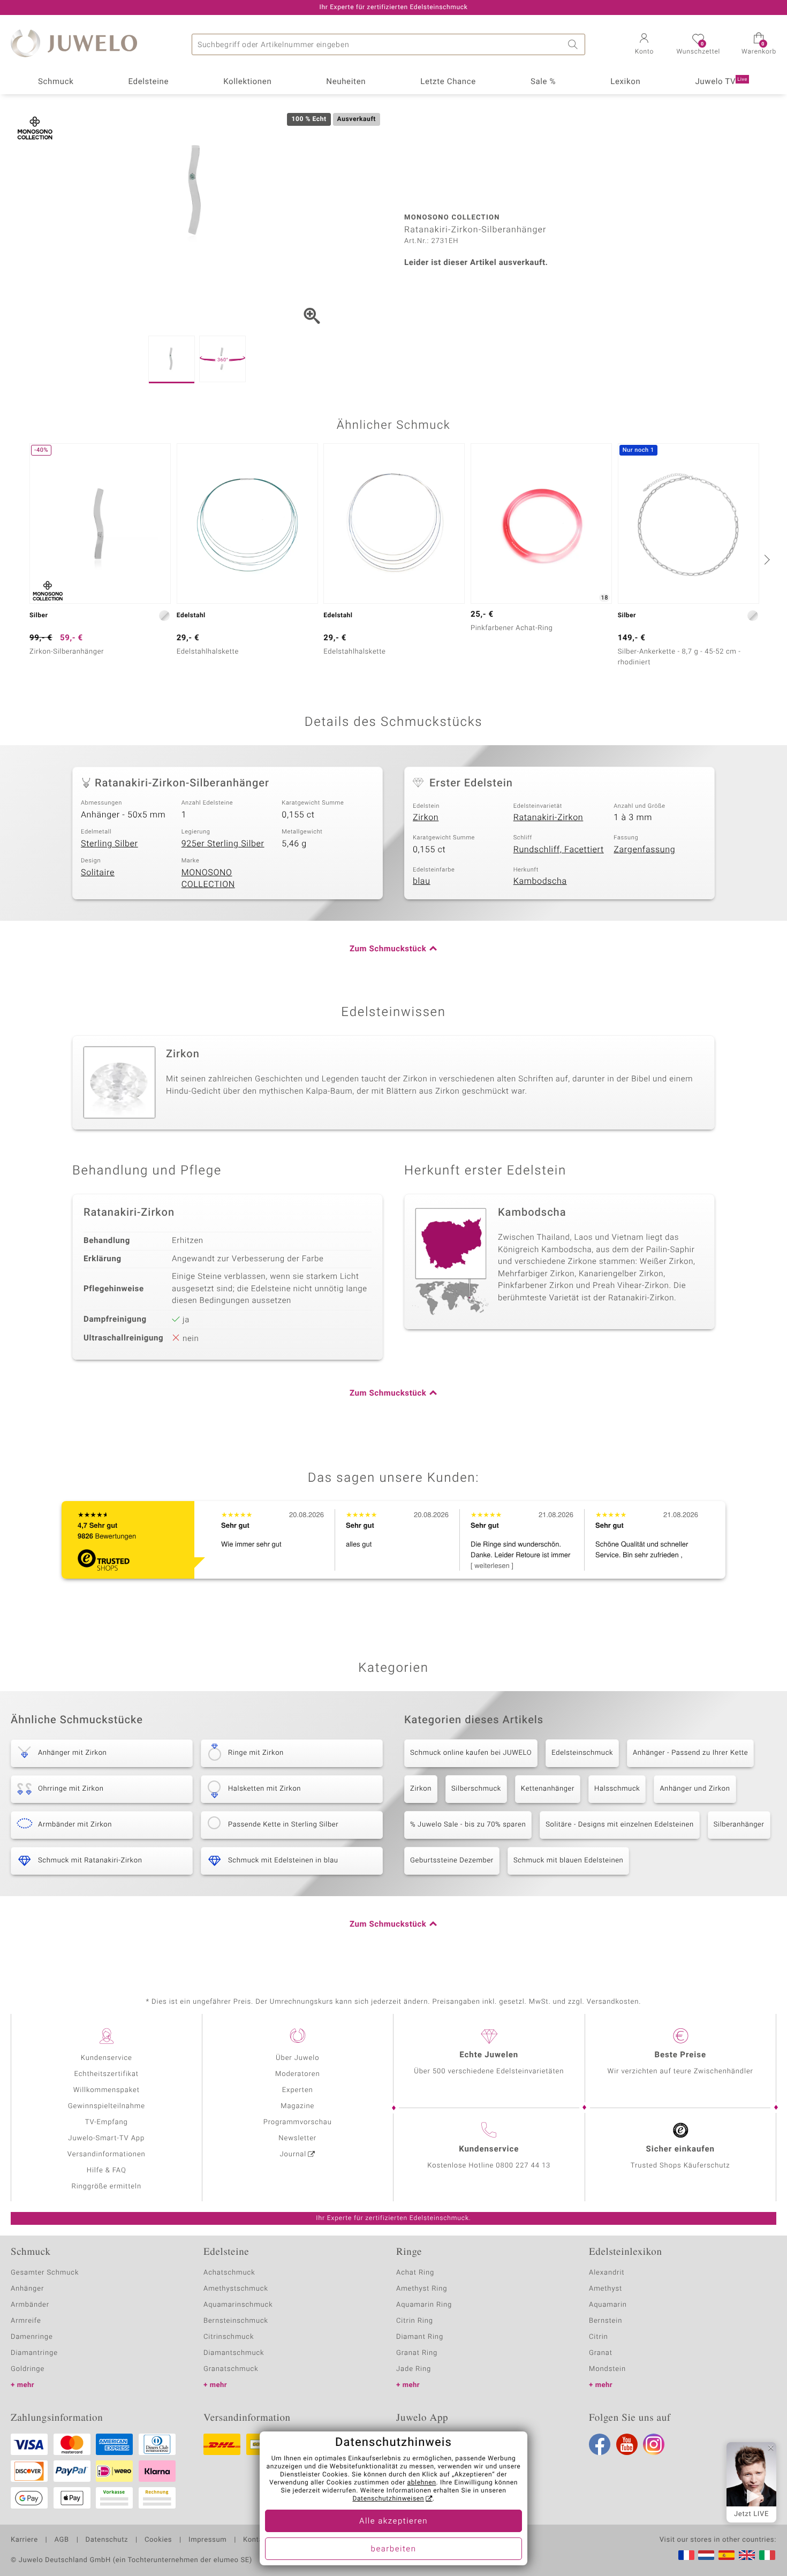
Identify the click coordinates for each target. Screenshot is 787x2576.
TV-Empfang (107, 2122)
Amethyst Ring (422, 2289)
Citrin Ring (415, 2321)
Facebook (600, 2444)
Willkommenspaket (107, 2090)
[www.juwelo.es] (727, 2555)
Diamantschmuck (234, 2353)
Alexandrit (607, 2273)
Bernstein (606, 2321)
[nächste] (766, 559)
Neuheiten (346, 82)
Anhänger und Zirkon (695, 1789)
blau (422, 881)
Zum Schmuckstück (388, 949)
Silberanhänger (739, 1825)
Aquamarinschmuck (238, 2305)
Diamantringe (34, 2353)
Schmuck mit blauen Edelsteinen (569, 1861)
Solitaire (98, 873)
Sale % (543, 82)
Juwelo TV (721, 82)
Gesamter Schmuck (45, 2273)
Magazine (297, 2106)
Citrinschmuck (229, 2337)
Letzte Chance (448, 82)
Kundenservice (107, 2058)
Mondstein (607, 2369)
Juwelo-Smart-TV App (106, 2138)
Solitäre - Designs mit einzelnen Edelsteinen (619, 1825)
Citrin (599, 2337)
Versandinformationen (107, 2154)
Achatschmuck (229, 2273)
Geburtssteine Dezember (452, 1861)
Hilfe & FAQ (107, 2170)
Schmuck (56, 82)
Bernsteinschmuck (236, 2321)
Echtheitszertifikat (107, 2074)
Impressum (207, 2540)
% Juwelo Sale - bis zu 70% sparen (468, 1825)
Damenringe (32, 2337)
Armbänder (30, 2305)
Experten (298, 2090)
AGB (61, 2540)
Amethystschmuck (236, 2289)
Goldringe (28, 2369)
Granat (601, 2353)
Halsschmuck (617, 1789)
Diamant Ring (420, 2337)
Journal (293, 2154)
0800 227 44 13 (523, 2166)
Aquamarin (608, 2305)
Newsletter (297, 2138)
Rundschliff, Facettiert (559, 850)
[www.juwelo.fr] (686, 2555)
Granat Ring (417, 2353)
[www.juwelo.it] (767, 2555)
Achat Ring (415, 2273)
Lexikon (625, 82)
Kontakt (256, 2540)
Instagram (654, 2444)
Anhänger (27, 2289)
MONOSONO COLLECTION (208, 879)
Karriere (24, 2540)
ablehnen (422, 2483)
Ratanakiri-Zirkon (548, 817)
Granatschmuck (231, 2369)
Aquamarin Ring (424, 2305)
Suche (574, 44)
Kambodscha (540, 881)
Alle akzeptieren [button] (393, 2521)
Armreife (26, 2321)
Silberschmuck (476, 1789)
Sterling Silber (109, 844)
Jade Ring (414, 2369)
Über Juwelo (297, 2058)
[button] (644, 45)
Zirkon (426, 817)
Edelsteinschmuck (582, 1753)
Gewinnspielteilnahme (107, 2106)
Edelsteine (148, 82)
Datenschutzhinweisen (388, 2499)
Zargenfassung (644, 850)
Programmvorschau (298, 2122)
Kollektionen (247, 82)
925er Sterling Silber (223, 844)
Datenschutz (107, 2540)
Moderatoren (298, 2074)
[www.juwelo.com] (747, 2555)
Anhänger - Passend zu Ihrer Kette (690, 1753)
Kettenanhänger (548, 1789)
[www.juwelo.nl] (706, 2555)
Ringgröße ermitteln (107, 2187)
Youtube (627, 2444)
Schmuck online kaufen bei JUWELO (471, 1753)
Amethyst (606, 2289)
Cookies (158, 2540)
